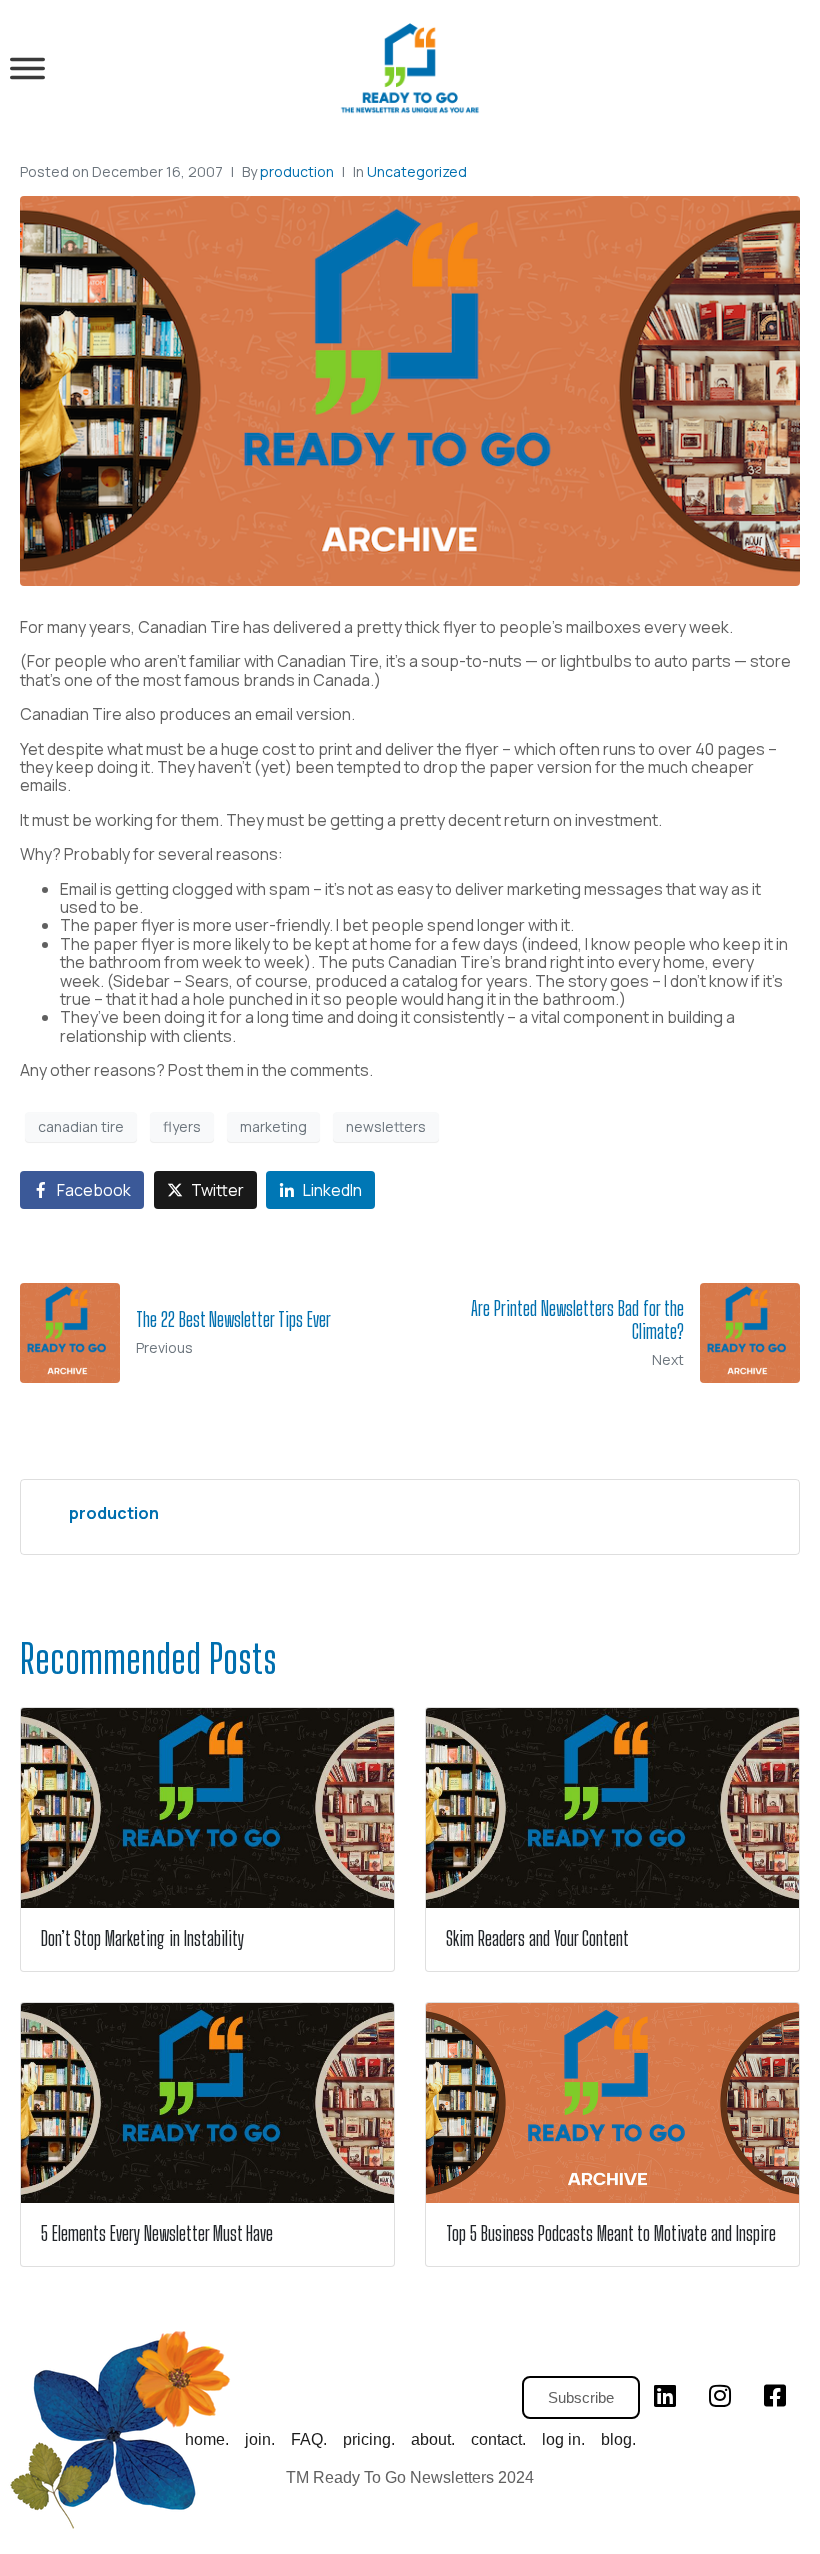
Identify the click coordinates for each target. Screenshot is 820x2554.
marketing (273, 1126)
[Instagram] (720, 2396)
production (297, 171)
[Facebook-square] (775, 2396)
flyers (182, 1126)
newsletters (386, 1126)
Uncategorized (417, 171)
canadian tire (81, 1126)
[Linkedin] (665, 2396)
